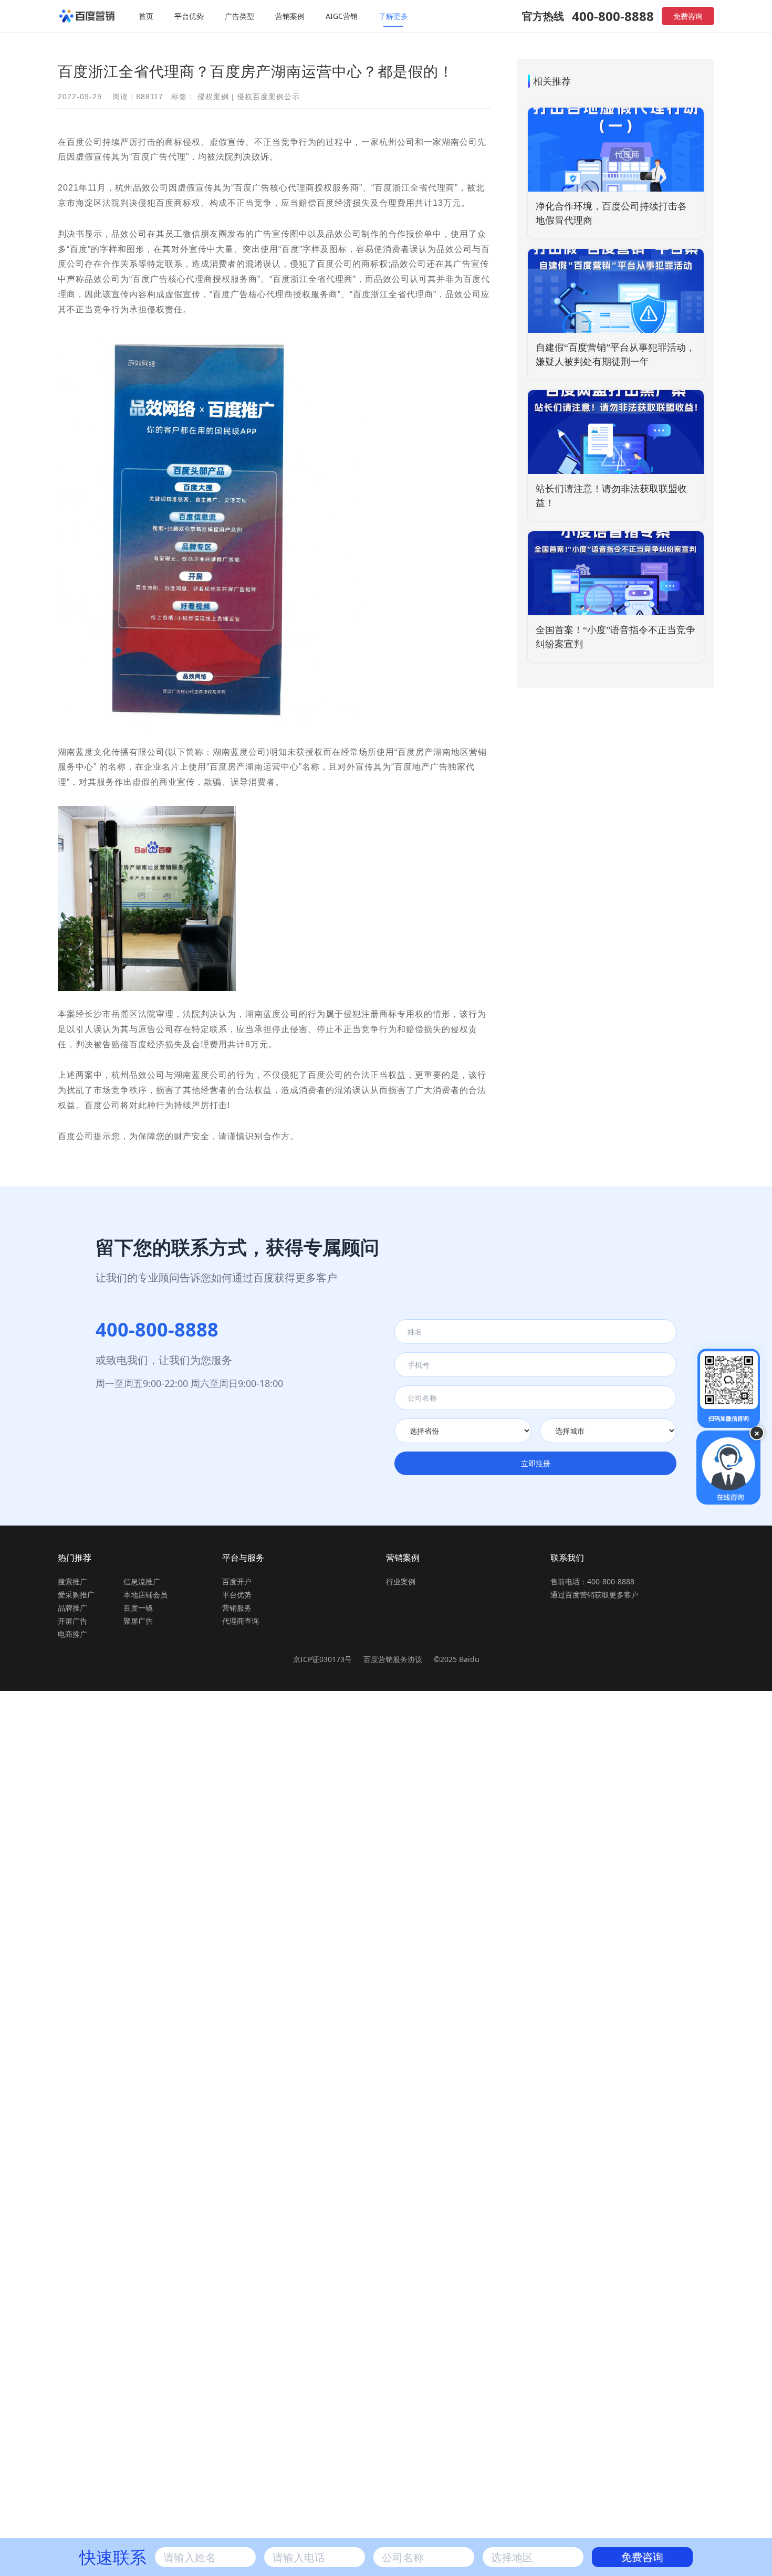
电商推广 (72, 1634)
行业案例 (401, 1581)
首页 (146, 16)
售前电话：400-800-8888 (592, 1581)
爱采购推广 (76, 1595)
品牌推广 (72, 1608)
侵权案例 (213, 97)
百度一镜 (138, 1608)
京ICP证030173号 (322, 1659)
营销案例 (290, 16)
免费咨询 (688, 16)
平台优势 (189, 16)
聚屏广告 (138, 1621)
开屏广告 (72, 1621)
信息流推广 (142, 1581)
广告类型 (239, 16)
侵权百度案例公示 (268, 97)
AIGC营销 (342, 16)
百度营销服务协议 (394, 1659)
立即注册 (536, 1463)
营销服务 (237, 1608)
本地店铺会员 (145, 1595)
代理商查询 (241, 1621)
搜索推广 (72, 1581)
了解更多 (393, 16)
